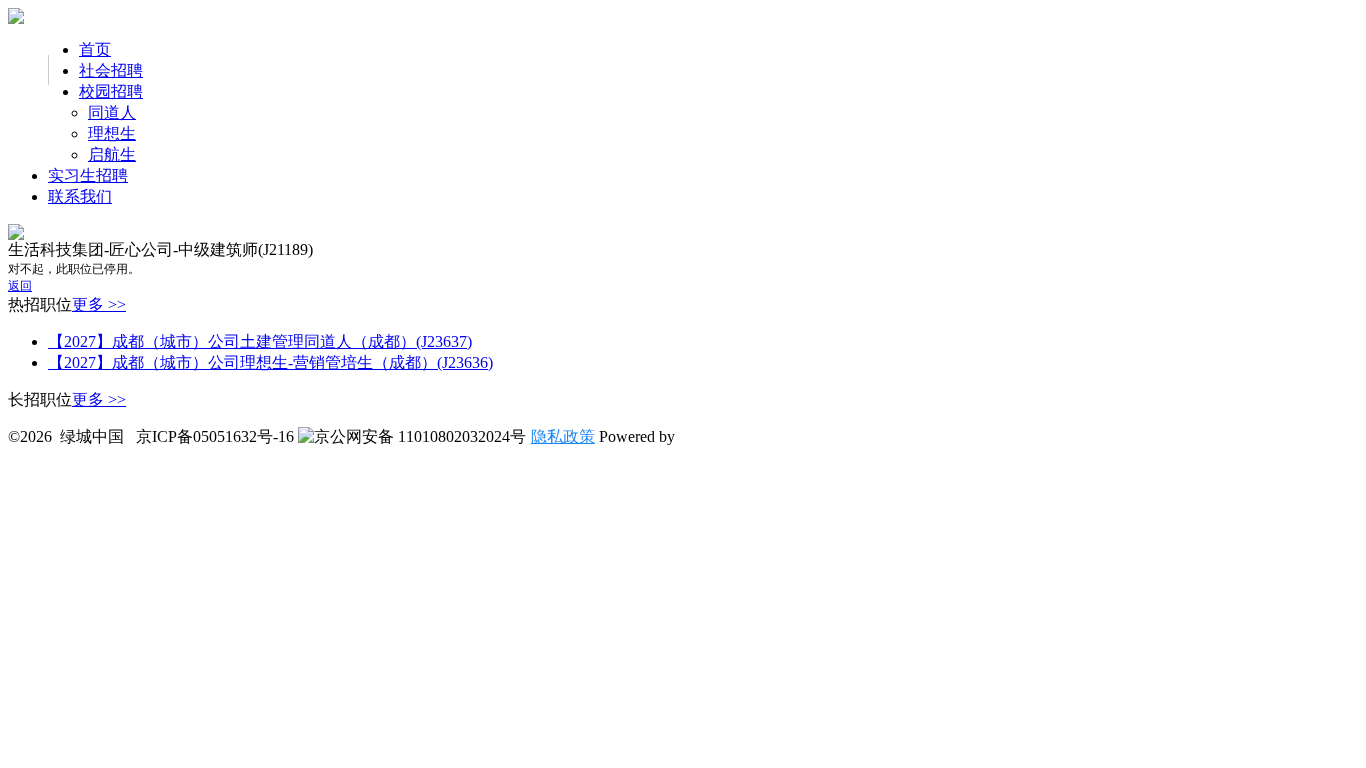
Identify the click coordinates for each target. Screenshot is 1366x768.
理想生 (112, 133)
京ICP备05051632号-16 (215, 436)
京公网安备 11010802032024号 (420, 436)
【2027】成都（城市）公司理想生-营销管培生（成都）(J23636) (270, 362)
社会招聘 (111, 70)
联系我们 (80, 196)
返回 (20, 286)
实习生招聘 (88, 175)
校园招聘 (111, 91)
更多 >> (99, 304)
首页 (95, 49)
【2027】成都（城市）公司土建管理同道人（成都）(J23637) (260, 341)
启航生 (112, 154)
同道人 (112, 112)
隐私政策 (563, 436)
